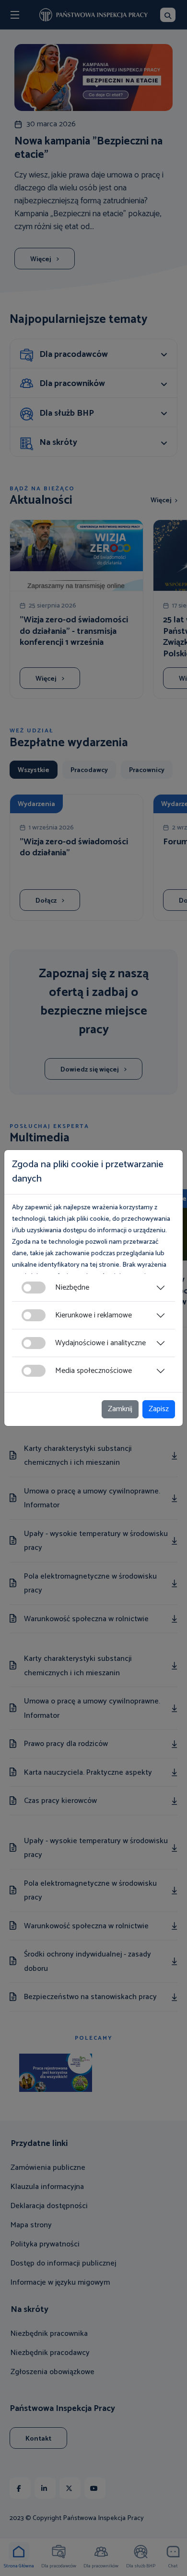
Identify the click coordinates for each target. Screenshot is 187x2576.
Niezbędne (72, 1288)
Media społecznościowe (93, 1371)
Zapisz (159, 1409)
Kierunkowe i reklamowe (93, 1315)
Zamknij (120, 1409)
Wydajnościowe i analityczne (100, 1343)
